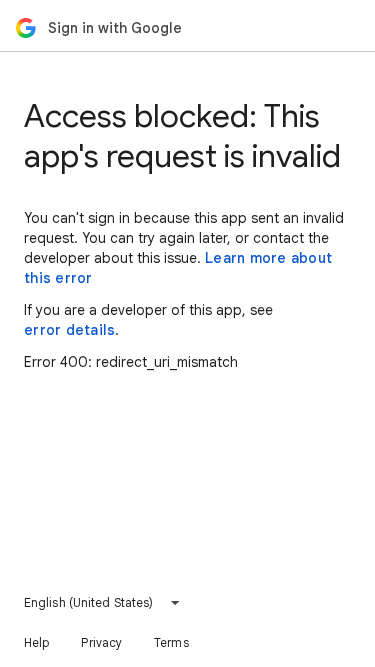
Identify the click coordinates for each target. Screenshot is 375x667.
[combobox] (102, 603)
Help (36, 642)
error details (69, 330)
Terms (171, 642)
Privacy (101, 642)
